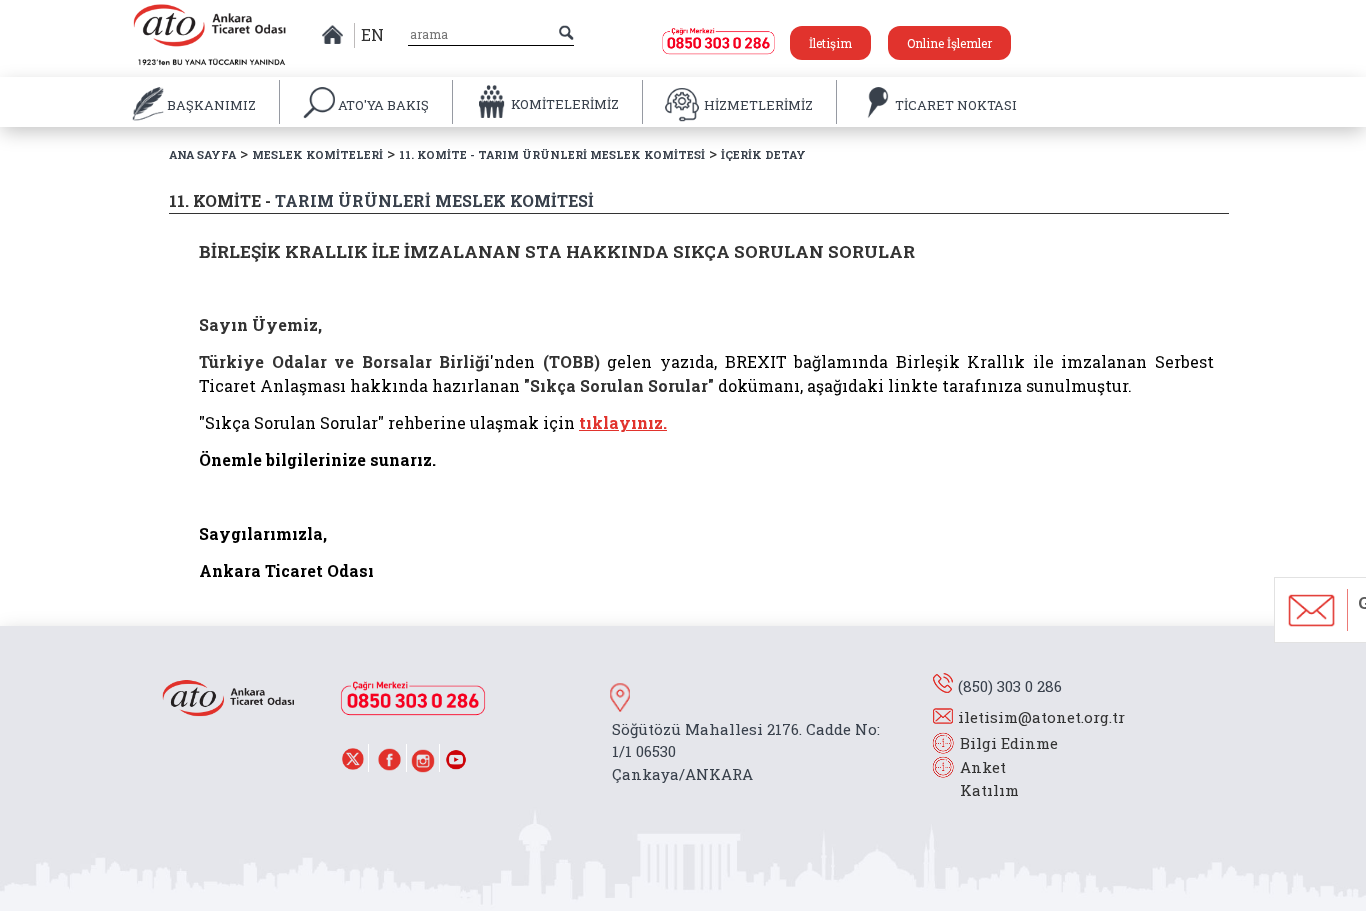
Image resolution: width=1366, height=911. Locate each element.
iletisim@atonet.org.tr (1041, 717)
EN (372, 34)
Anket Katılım (980, 778)
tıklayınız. (623, 422)
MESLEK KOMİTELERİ (317, 154)
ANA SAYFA (202, 154)
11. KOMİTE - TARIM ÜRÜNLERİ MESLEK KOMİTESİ (552, 154)
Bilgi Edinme (1009, 743)
